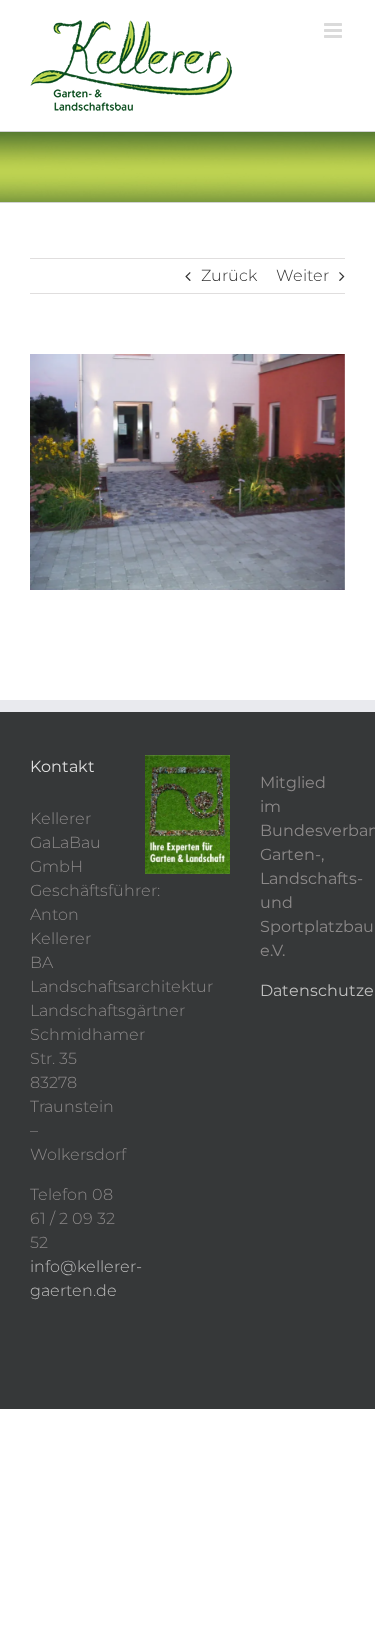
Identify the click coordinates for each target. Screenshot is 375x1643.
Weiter (302, 275)
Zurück (229, 275)
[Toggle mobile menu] (334, 30)
